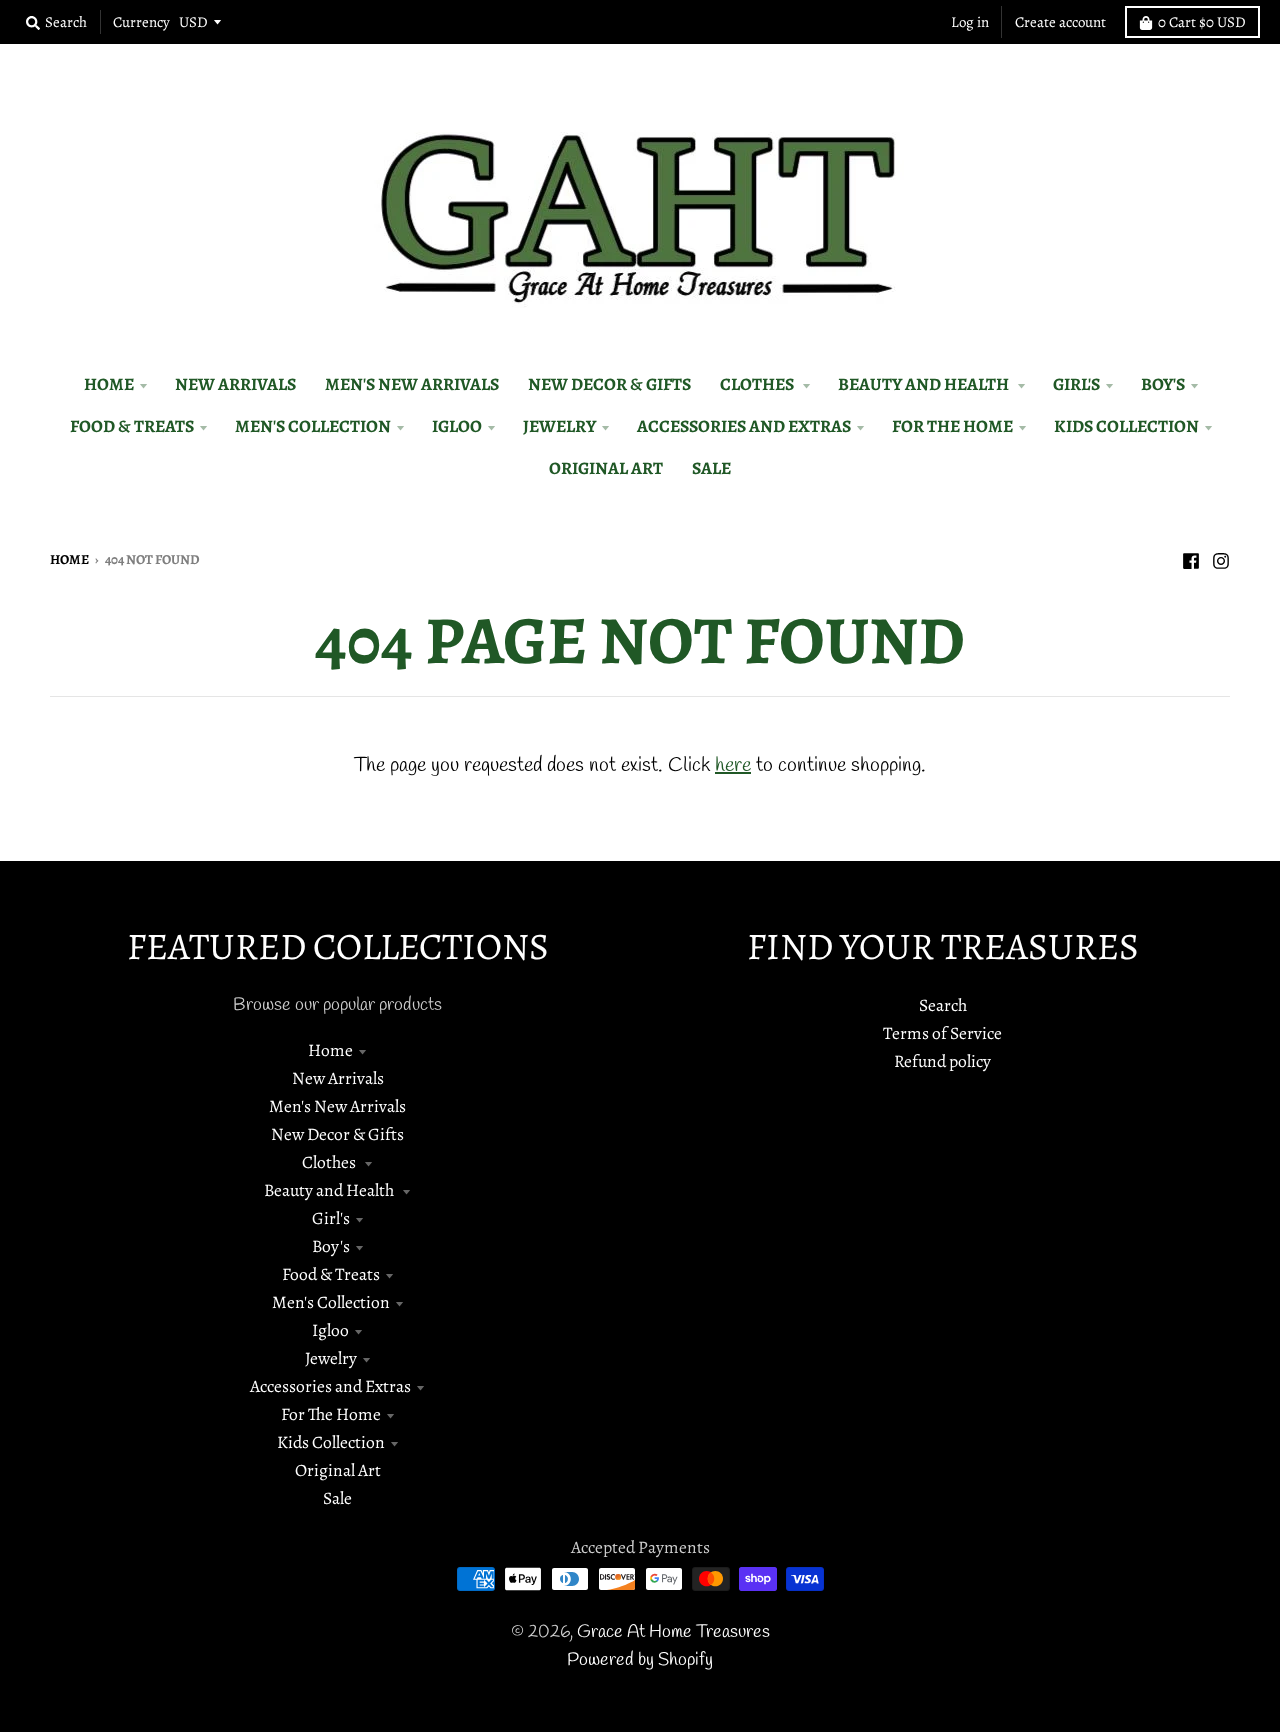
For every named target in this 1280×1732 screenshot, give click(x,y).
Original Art (338, 1470)
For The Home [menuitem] (952, 426)
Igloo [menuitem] (457, 426)
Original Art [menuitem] (606, 468)
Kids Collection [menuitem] (1126, 426)
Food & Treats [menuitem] (132, 426)
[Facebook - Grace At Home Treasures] (1191, 558)
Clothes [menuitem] (758, 384)
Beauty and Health (330, 1190)
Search (943, 1005)
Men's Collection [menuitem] (313, 426)
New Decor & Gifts (337, 1134)
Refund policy (942, 1061)
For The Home (331, 1414)
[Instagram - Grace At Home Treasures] (1221, 558)
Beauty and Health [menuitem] (925, 384)
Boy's (331, 1246)
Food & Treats (331, 1274)
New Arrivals (338, 1078)
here (733, 765)
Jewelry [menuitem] (559, 426)
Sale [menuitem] (711, 468)
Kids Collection (331, 1442)
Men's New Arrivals (337, 1106)
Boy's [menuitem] (1163, 384)
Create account (1060, 22)
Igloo (330, 1330)
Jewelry (331, 1358)
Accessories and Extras (330, 1386)
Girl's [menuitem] (1076, 384)
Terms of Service (942, 1033)
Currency (141, 22)
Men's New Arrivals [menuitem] (412, 384)
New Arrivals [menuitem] (235, 384)
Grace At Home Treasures (673, 1632)
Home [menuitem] (109, 384)
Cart (1202, 22)
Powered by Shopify (640, 1660)
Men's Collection (331, 1302)
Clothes (330, 1162)
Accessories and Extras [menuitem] (744, 426)
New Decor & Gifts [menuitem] (609, 384)
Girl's (331, 1218)
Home (69, 559)
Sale (337, 1498)
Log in (970, 22)
